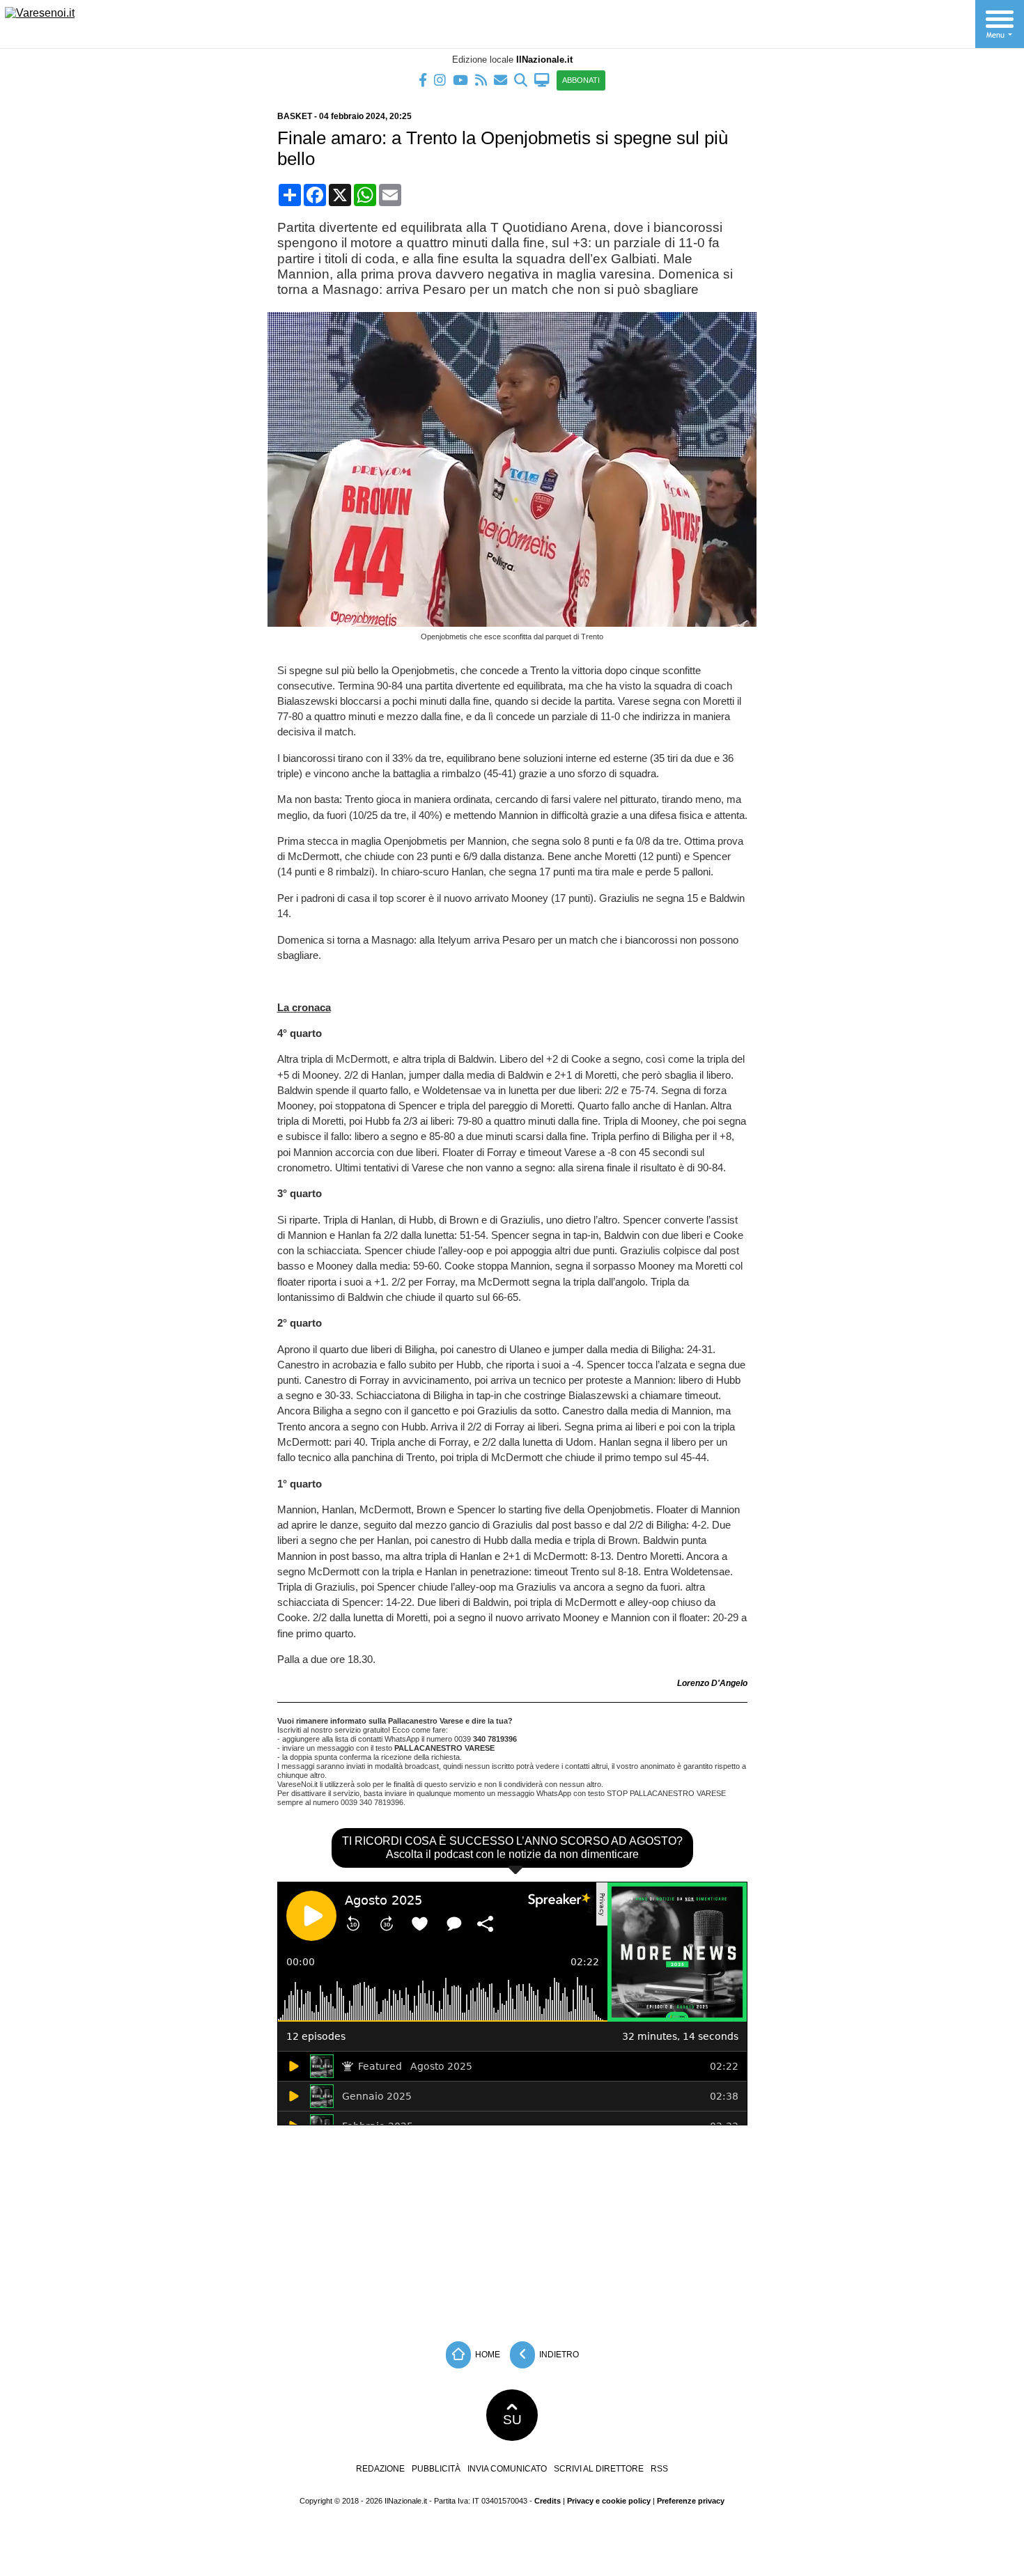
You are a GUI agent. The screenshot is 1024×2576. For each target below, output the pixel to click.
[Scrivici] (501, 79)
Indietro (558, 2354)
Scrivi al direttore (599, 2469)
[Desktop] (542, 79)
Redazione (380, 2469)
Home (487, 2354)
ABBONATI (581, 80)
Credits (548, 2501)
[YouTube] (460, 79)
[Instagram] (440, 79)
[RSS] (481, 79)
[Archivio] (521, 79)
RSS (659, 2469)
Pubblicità (436, 2469)
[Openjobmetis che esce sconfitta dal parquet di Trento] (517, 623)
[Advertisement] (512, 2230)
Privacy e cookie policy (609, 2501)
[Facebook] (423, 79)
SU (512, 2420)
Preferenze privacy (691, 2501)
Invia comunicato (507, 2469)
